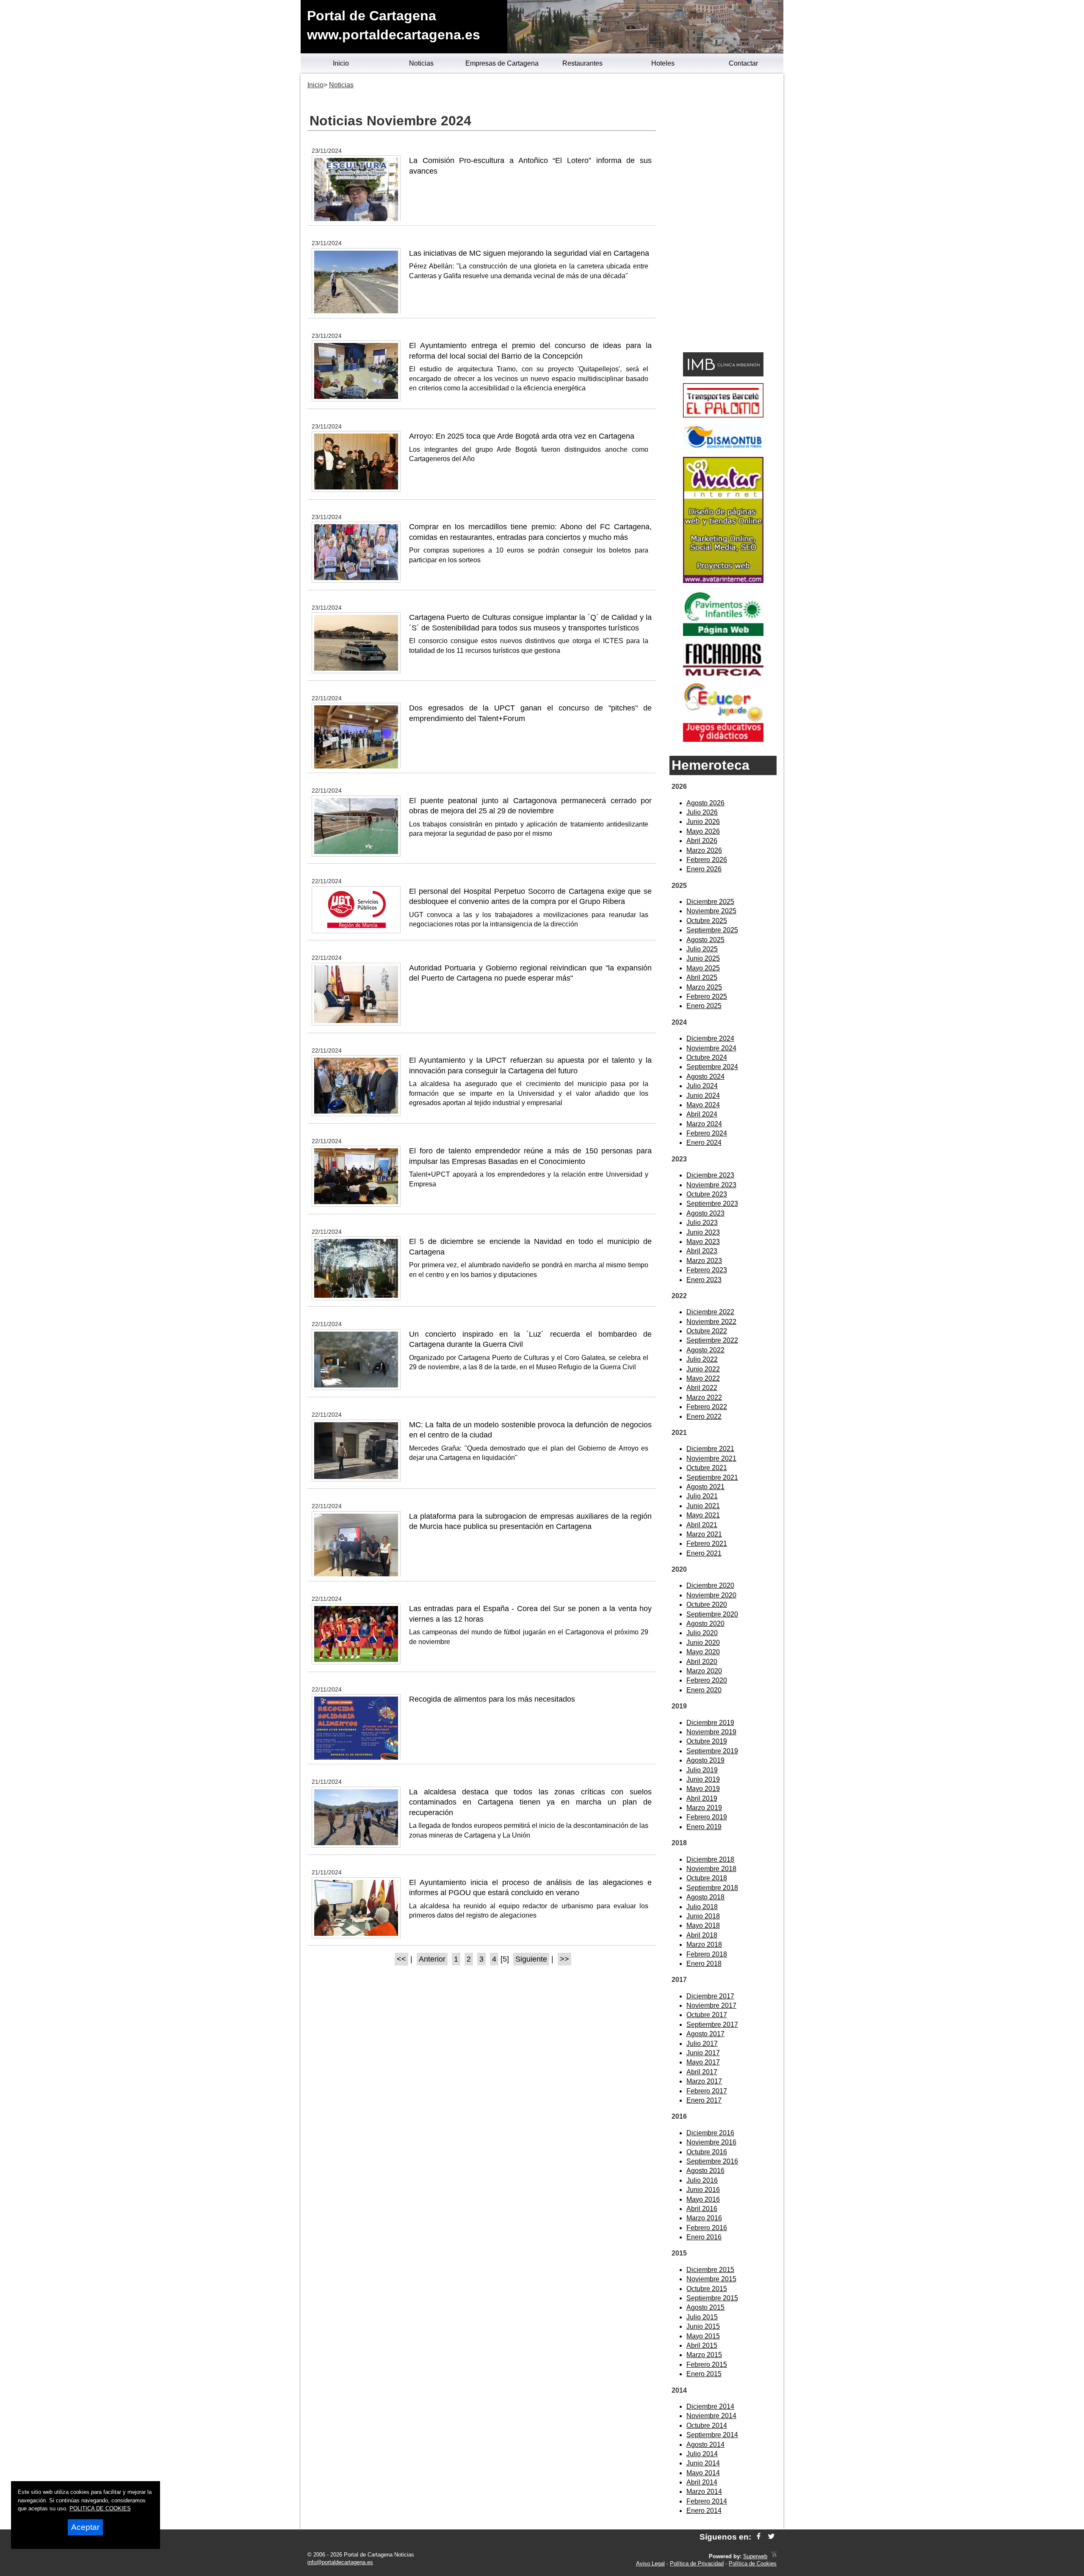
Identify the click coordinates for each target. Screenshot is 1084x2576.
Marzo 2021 (704, 1534)
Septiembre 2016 (712, 2161)
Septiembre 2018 (712, 1888)
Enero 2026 (704, 869)
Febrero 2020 (707, 1680)
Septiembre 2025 (712, 930)
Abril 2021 (702, 1525)
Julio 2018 (702, 1907)
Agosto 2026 (705, 803)
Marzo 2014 (704, 2492)
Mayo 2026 (703, 831)
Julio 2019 (702, 1770)
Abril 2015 (702, 2345)
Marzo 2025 (704, 987)
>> (564, 1959)
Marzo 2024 (704, 1124)
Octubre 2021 (707, 1468)
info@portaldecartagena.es (340, 2562)
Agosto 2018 (705, 1897)
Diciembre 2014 (710, 2406)
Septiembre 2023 (712, 1204)
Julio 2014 (702, 2454)
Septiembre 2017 (712, 2025)
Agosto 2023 (705, 1213)
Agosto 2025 (705, 940)
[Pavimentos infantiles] (723, 634)
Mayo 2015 (703, 2336)
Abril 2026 (702, 841)
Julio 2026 (702, 812)
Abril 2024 (702, 1114)
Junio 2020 (703, 1643)
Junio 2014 (703, 2463)
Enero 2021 (704, 1553)
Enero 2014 (704, 2511)
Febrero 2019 (707, 1817)
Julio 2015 (702, 2317)
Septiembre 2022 (712, 1340)
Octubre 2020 (707, 1604)
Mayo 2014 (703, 2473)
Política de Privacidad (697, 2564)
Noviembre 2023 (711, 1185)
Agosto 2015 (705, 2307)
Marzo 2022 (704, 1397)
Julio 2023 (702, 1223)
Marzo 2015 (704, 2355)
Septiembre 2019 (712, 1751)
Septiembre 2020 (712, 1614)
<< (401, 1959)
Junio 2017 (703, 2053)
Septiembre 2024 (712, 1067)
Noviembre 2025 (711, 911)
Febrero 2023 (707, 1270)
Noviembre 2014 (711, 2416)
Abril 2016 (702, 2209)
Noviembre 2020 (711, 1595)
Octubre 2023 (707, 1194)
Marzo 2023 (704, 1261)
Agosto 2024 (705, 1077)
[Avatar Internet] (723, 581)
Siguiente (531, 1959)
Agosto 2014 (705, 2445)
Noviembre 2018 (711, 1869)
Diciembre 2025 (710, 902)
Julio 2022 (702, 1359)
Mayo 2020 (703, 1652)
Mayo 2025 (703, 968)
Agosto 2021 (705, 1487)
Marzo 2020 (704, 1671)
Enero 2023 (704, 1280)
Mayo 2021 (703, 1515)
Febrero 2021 (707, 1544)
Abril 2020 (702, 1662)
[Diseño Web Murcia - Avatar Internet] (774, 2556)
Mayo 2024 (703, 1105)
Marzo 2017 (704, 2081)
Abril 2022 (702, 1388)
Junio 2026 (703, 822)
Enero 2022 (704, 1417)
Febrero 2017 (707, 2091)
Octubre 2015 (707, 2289)
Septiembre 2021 (712, 1477)
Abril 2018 (702, 1935)
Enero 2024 (704, 1143)
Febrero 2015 (707, 2365)
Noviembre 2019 (711, 1732)
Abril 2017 (702, 2072)
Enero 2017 (704, 2100)
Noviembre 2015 (711, 2279)
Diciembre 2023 (710, 1175)
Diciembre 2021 (710, 1449)
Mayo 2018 (703, 1925)
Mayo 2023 (703, 1242)
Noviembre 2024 (711, 1048)
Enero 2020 (704, 1690)
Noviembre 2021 (711, 1458)
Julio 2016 (702, 2180)
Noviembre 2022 (711, 1322)
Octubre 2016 (707, 2152)
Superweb (755, 2556)
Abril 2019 (702, 1798)
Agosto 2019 (705, 1760)
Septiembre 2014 (712, 2435)
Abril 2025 (702, 977)
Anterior (432, 1959)
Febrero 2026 (707, 860)
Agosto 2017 (705, 2034)
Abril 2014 (702, 2482)
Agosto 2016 (705, 2171)
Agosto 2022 (705, 1350)
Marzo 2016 (704, 2218)
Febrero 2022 (707, 1407)
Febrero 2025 (707, 996)
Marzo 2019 (704, 1808)
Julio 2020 (702, 1633)
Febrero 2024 (707, 1133)
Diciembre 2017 (710, 1996)
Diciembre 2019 (710, 1723)
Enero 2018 (704, 1964)
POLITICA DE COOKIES (100, 2508)
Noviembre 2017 (711, 2005)
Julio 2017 (702, 2044)
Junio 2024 (703, 1096)
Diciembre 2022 (710, 1312)
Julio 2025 (702, 949)
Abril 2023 (702, 1251)
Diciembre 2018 (710, 1859)
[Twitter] (771, 2537)
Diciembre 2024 (710, 1038)
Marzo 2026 (704, 850)
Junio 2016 (703, 2190)
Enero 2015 (704, 2374)
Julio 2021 (702, 1496)
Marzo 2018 (704, 1944)
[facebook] (759, 2537)
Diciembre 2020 (710, 1585)
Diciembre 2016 (710, 2133)
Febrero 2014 (707, 2501)
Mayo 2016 (703, 2199)
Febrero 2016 (707, 2228)
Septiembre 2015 (712, 2298)
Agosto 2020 (705, 1624)
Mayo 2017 (703, 2062)
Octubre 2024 (707, 1057)
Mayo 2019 (703, 1789)
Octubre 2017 (707, 2015)
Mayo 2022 (703, 1378)
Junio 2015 (703, 2326)
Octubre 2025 (707, 921)
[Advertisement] (723, 214)
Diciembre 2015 (710, 2270)
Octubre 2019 (707, 1741)
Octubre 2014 (707, 2425)
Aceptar (85, 2527)
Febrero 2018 (707, 1954)
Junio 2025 (703, 958)
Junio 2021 (703, 1506)
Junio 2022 (703, 1369)
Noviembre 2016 (711, 2142)
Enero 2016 (704, 2237)
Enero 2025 (704, 1006)
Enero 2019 (704, 1827)
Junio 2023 (703, 1232)
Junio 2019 (703, 1779)
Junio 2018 (703, 1916)
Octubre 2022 (707, 1331)
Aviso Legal (650, 2564)
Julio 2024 (702, 1086)
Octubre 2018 (707, 1878)
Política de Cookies (753, 2564)
